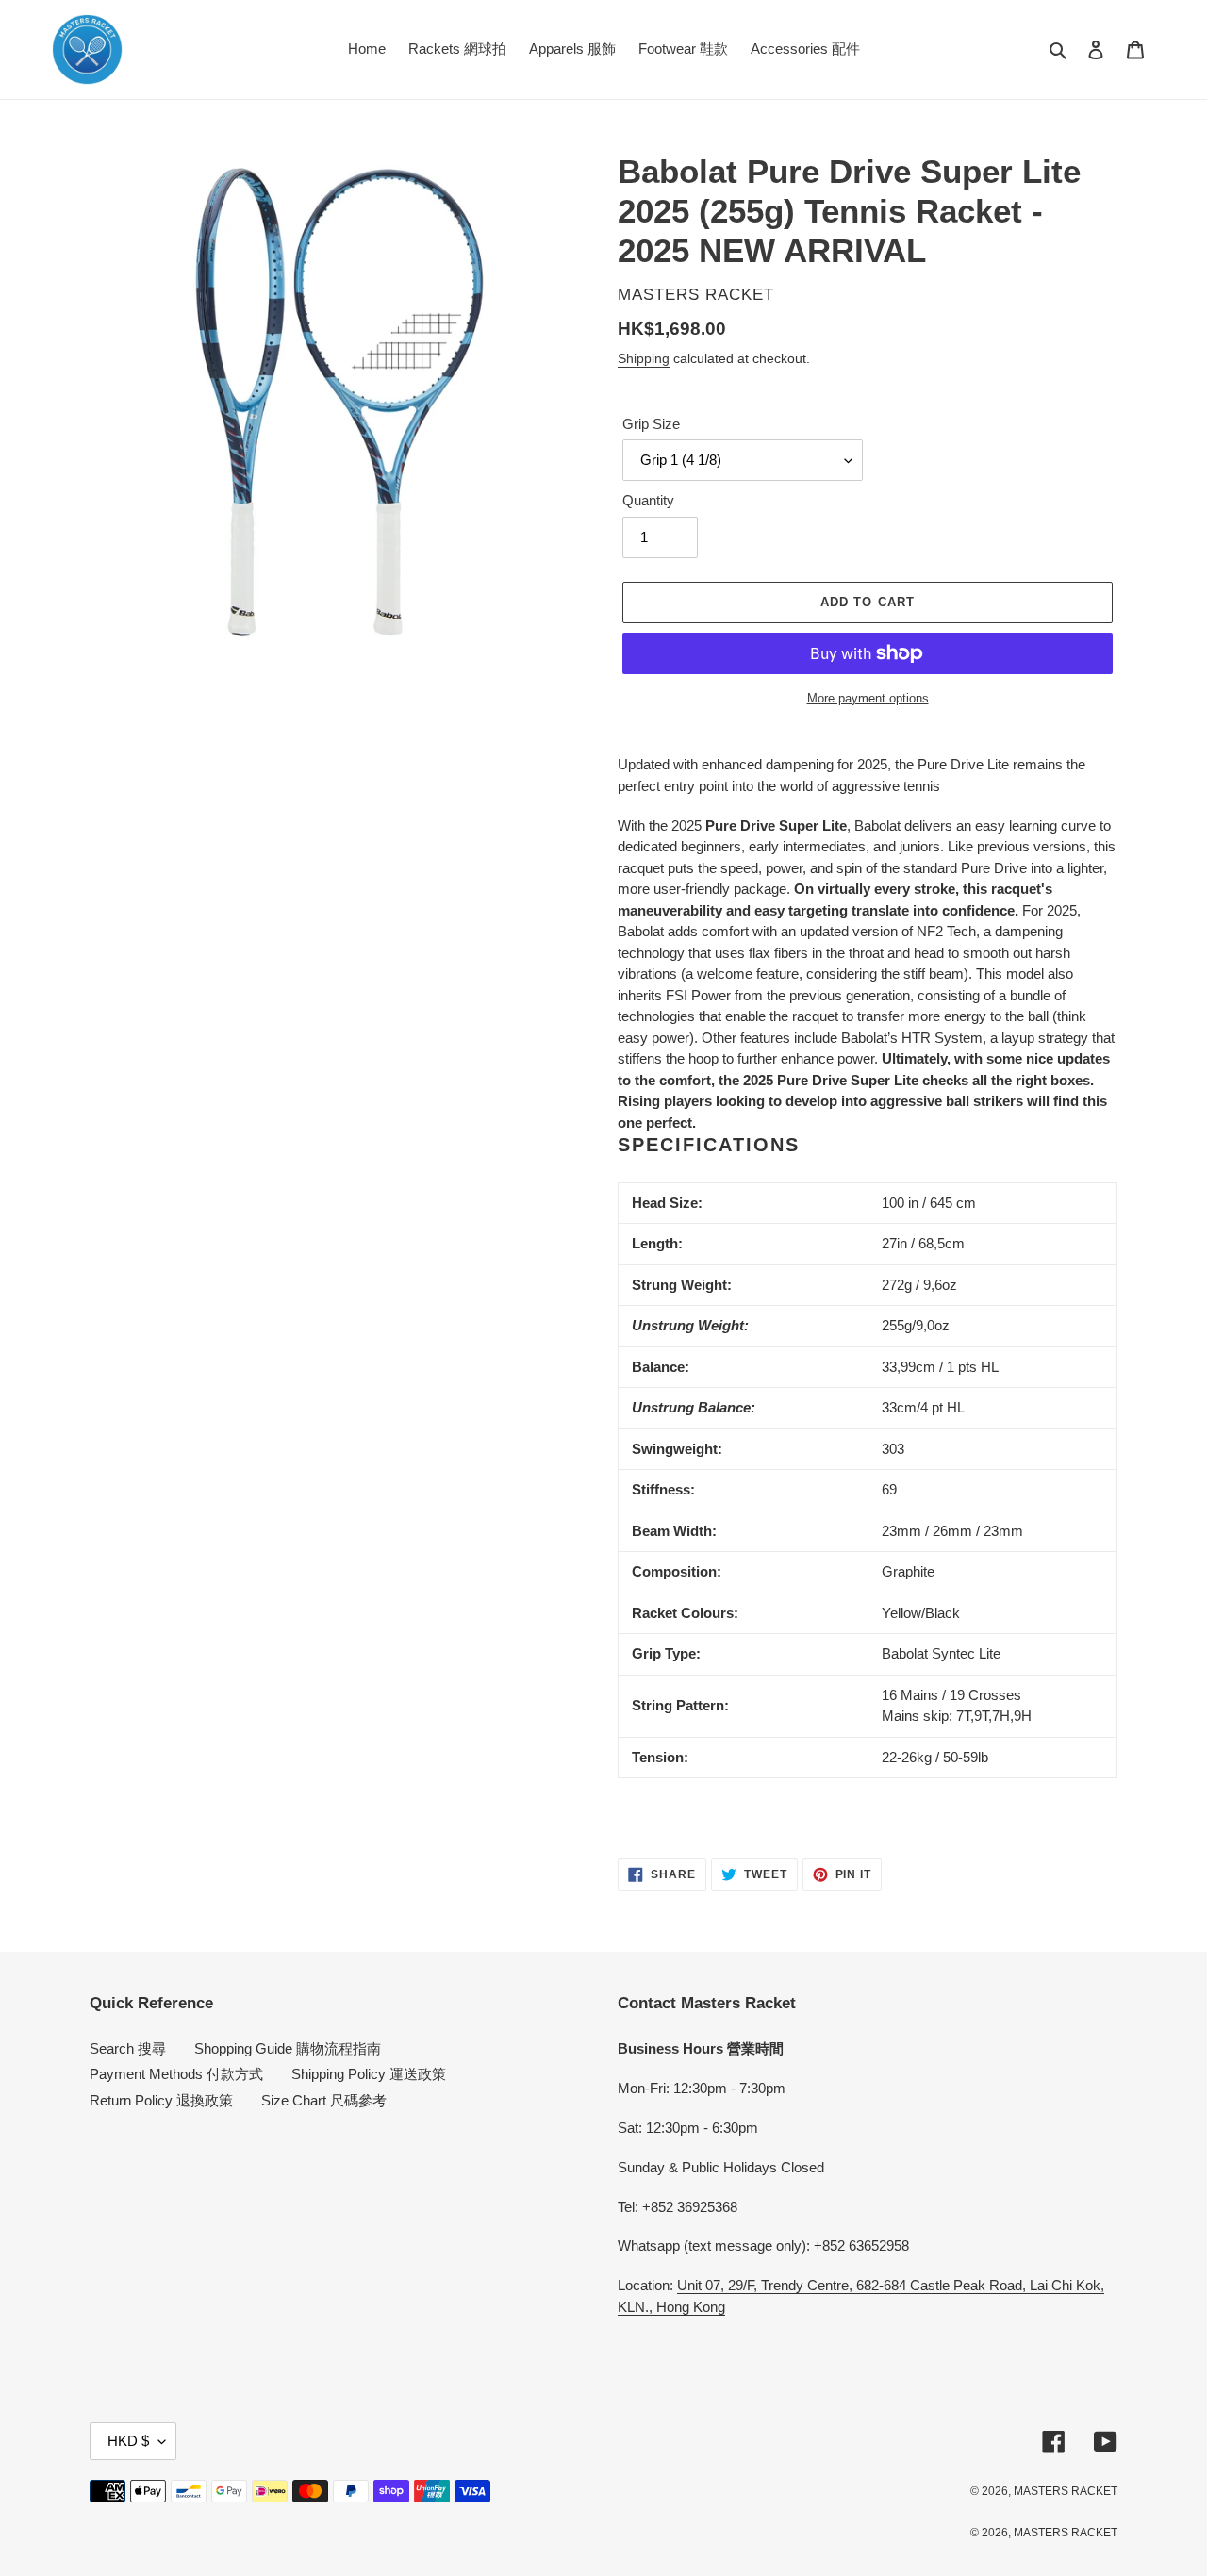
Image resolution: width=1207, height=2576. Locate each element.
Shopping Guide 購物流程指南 (288, 2048)
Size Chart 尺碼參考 (324, 2100)
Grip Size (651, 424)
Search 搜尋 (128, 2048)
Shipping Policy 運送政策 (369, 2074)
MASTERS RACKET (1066, 2491)
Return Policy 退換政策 (161, 2100)
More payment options (868, 698)
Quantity (648, 500)
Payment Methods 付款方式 (176, 2074)
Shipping (644, 358)
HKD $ (128, 2441)
